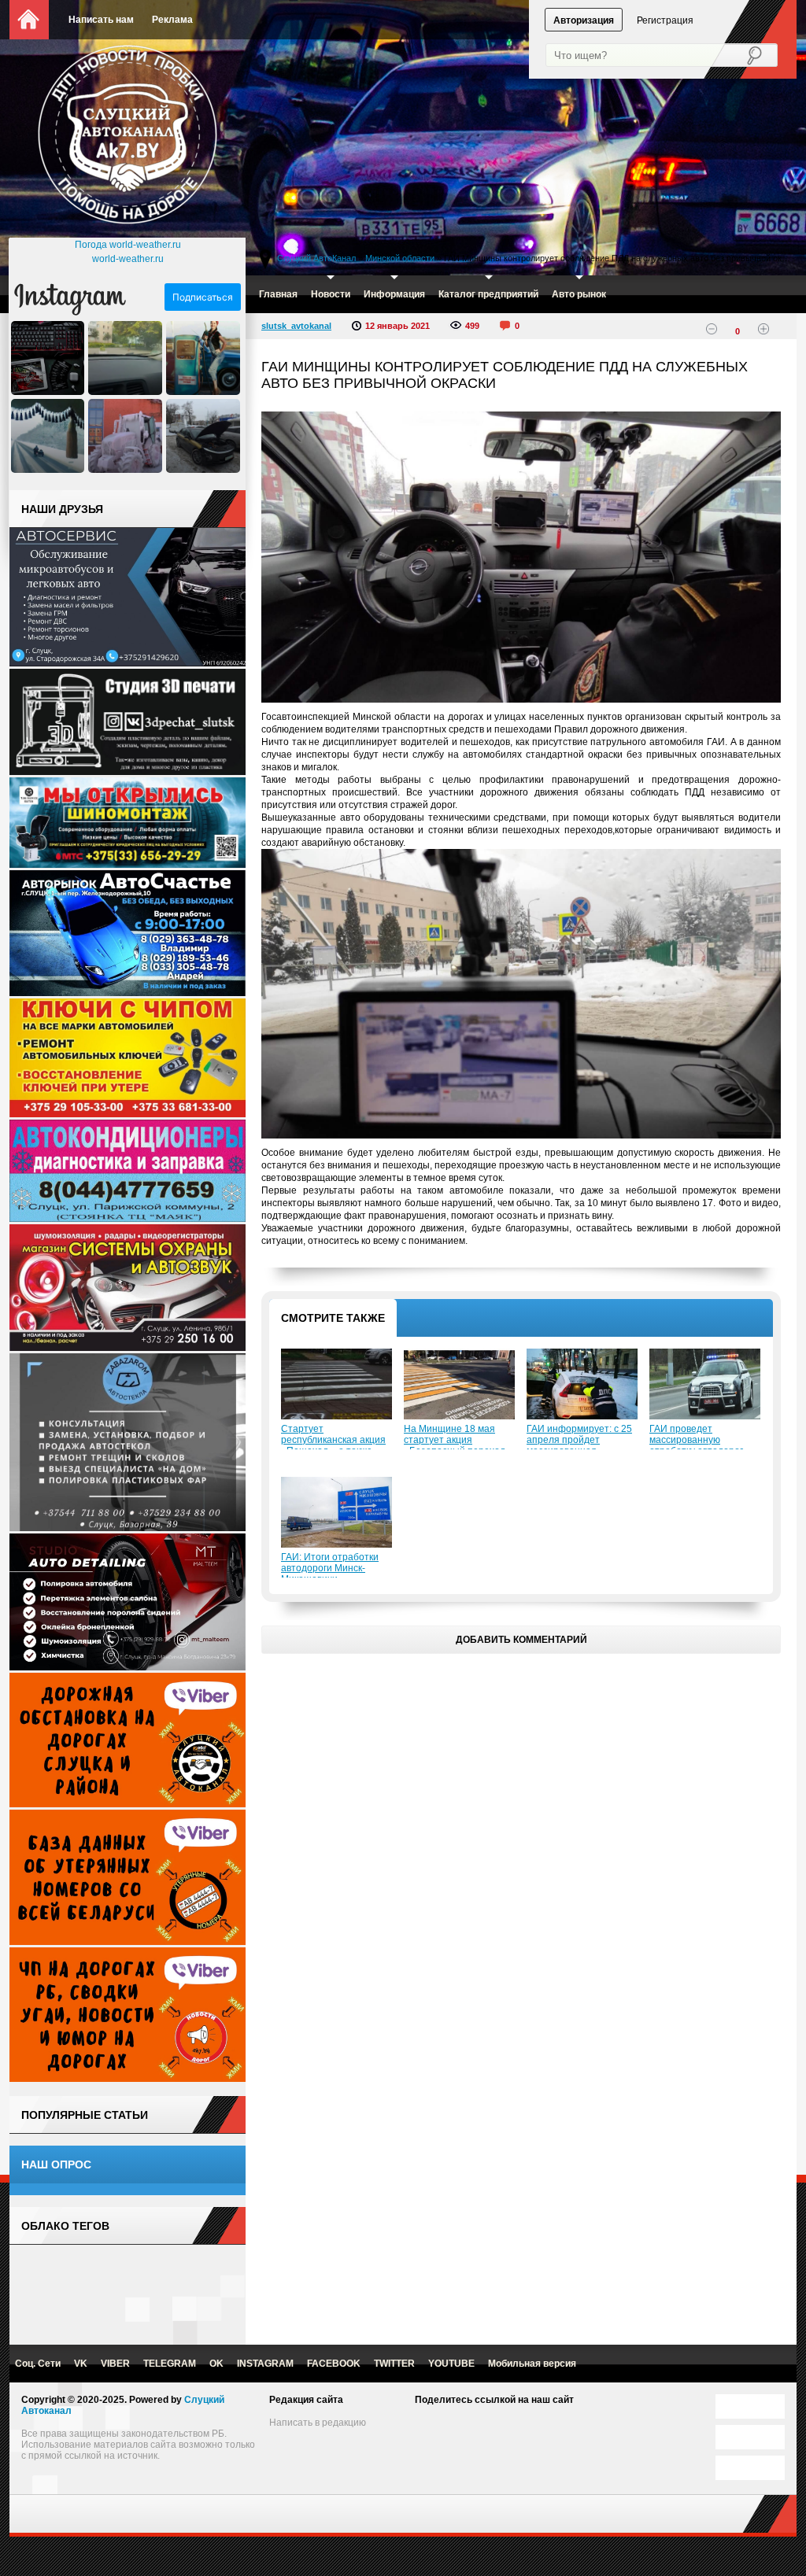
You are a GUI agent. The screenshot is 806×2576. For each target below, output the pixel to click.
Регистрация (665, 20)
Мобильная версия (532, 2364)
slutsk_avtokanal (296, 326)
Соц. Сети (38, 2364)
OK (216, 2364)
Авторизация (584, 20)
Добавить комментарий (521, 1640)
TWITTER (394, 2364)
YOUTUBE (451, 2364)
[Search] (744, 56)
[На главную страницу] (128, 138)
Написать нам (101, 20)
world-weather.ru (128, 259)
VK (81, 2364)
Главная (278, 294)
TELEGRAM (170, 2364)
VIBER (115, 2364)
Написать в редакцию (318, 2423)
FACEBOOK (334, 2364)
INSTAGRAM (265, 2364)
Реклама (172, 20)
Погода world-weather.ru (128, 245)
